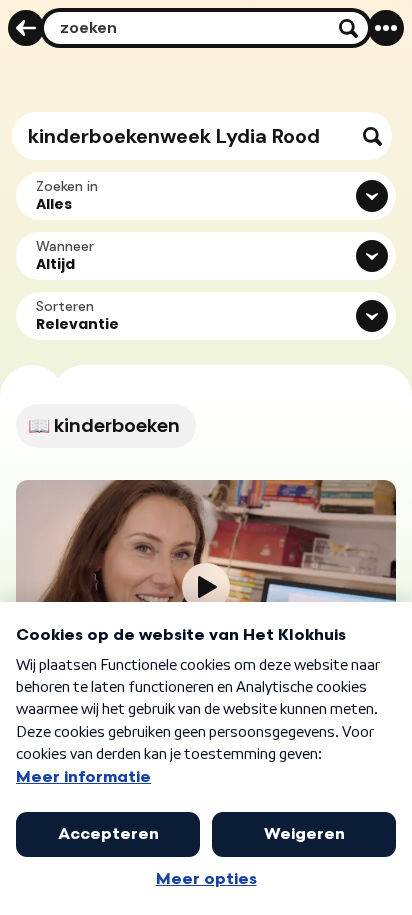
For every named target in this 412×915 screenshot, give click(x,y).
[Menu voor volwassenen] (386, 28)
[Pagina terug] (26, 28)
